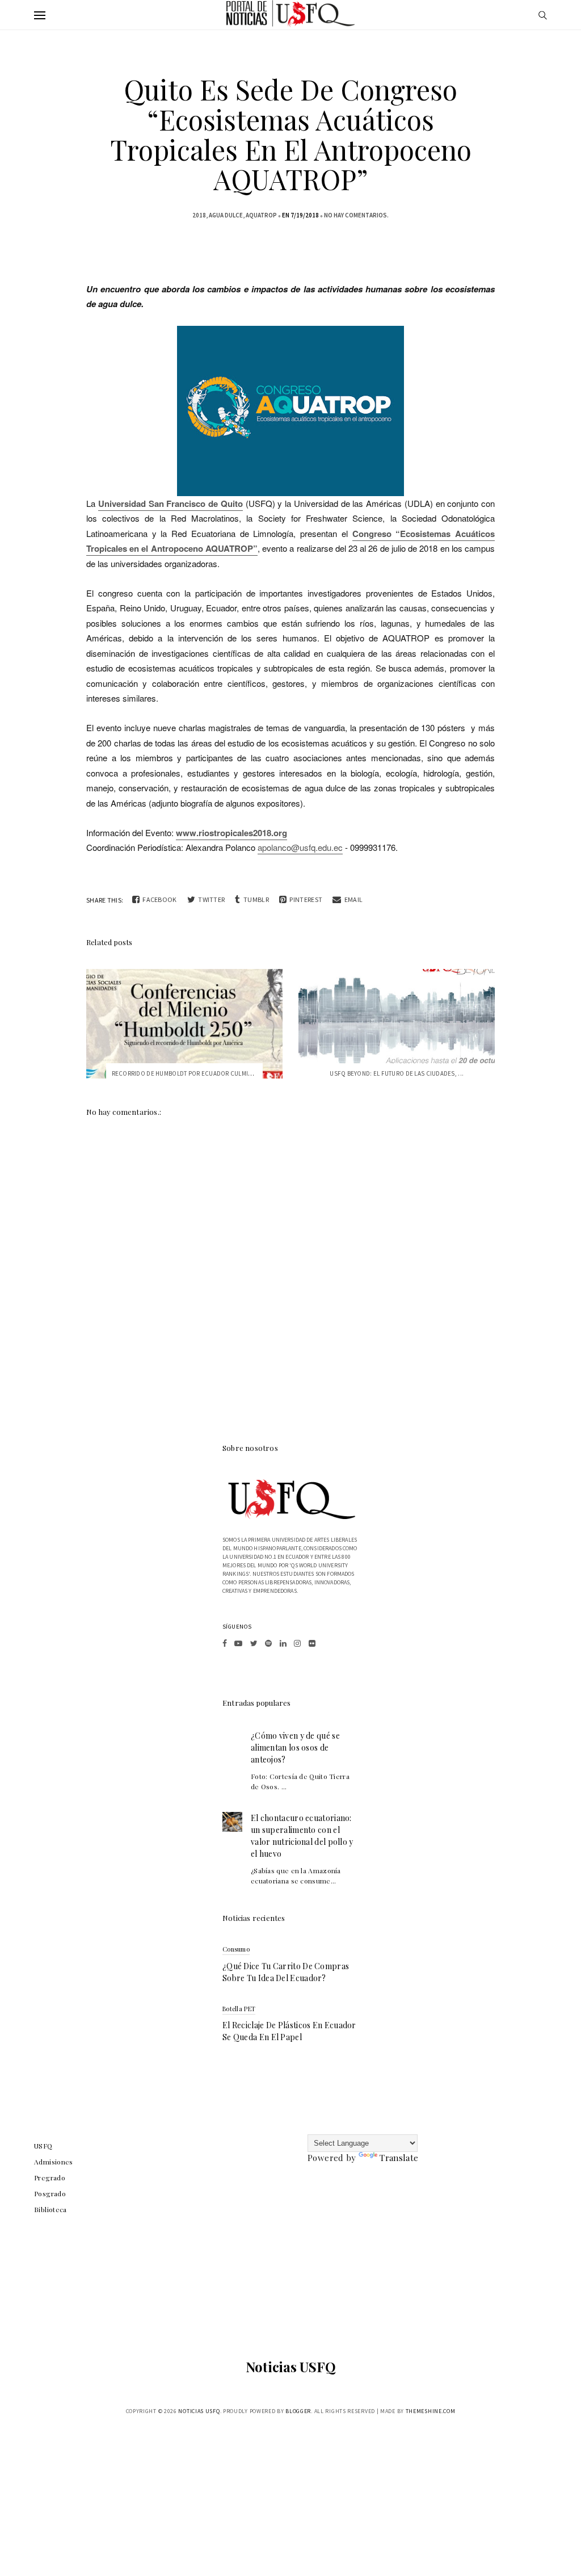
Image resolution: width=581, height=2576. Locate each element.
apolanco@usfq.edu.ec (300, 847)
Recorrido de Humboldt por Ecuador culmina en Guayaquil (205, 1073)
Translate (399, 2158)
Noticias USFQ (291, 2367)
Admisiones (54, 2162)
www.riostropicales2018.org (231, 833)
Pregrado (50, 2178)
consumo (236, 1949)
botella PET (239, 2009)
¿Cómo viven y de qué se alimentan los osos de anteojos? (295, 1748)
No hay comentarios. (356, 215)
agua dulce (226, 215)
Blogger (298, 2411)
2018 (199, 215)
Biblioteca (50, 2209)
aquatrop (261, 215)
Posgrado (50, 2193)
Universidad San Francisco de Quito (170, 504)
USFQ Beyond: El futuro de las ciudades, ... (397, 1073)
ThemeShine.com (431, 2411)
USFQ (43, 2146)
